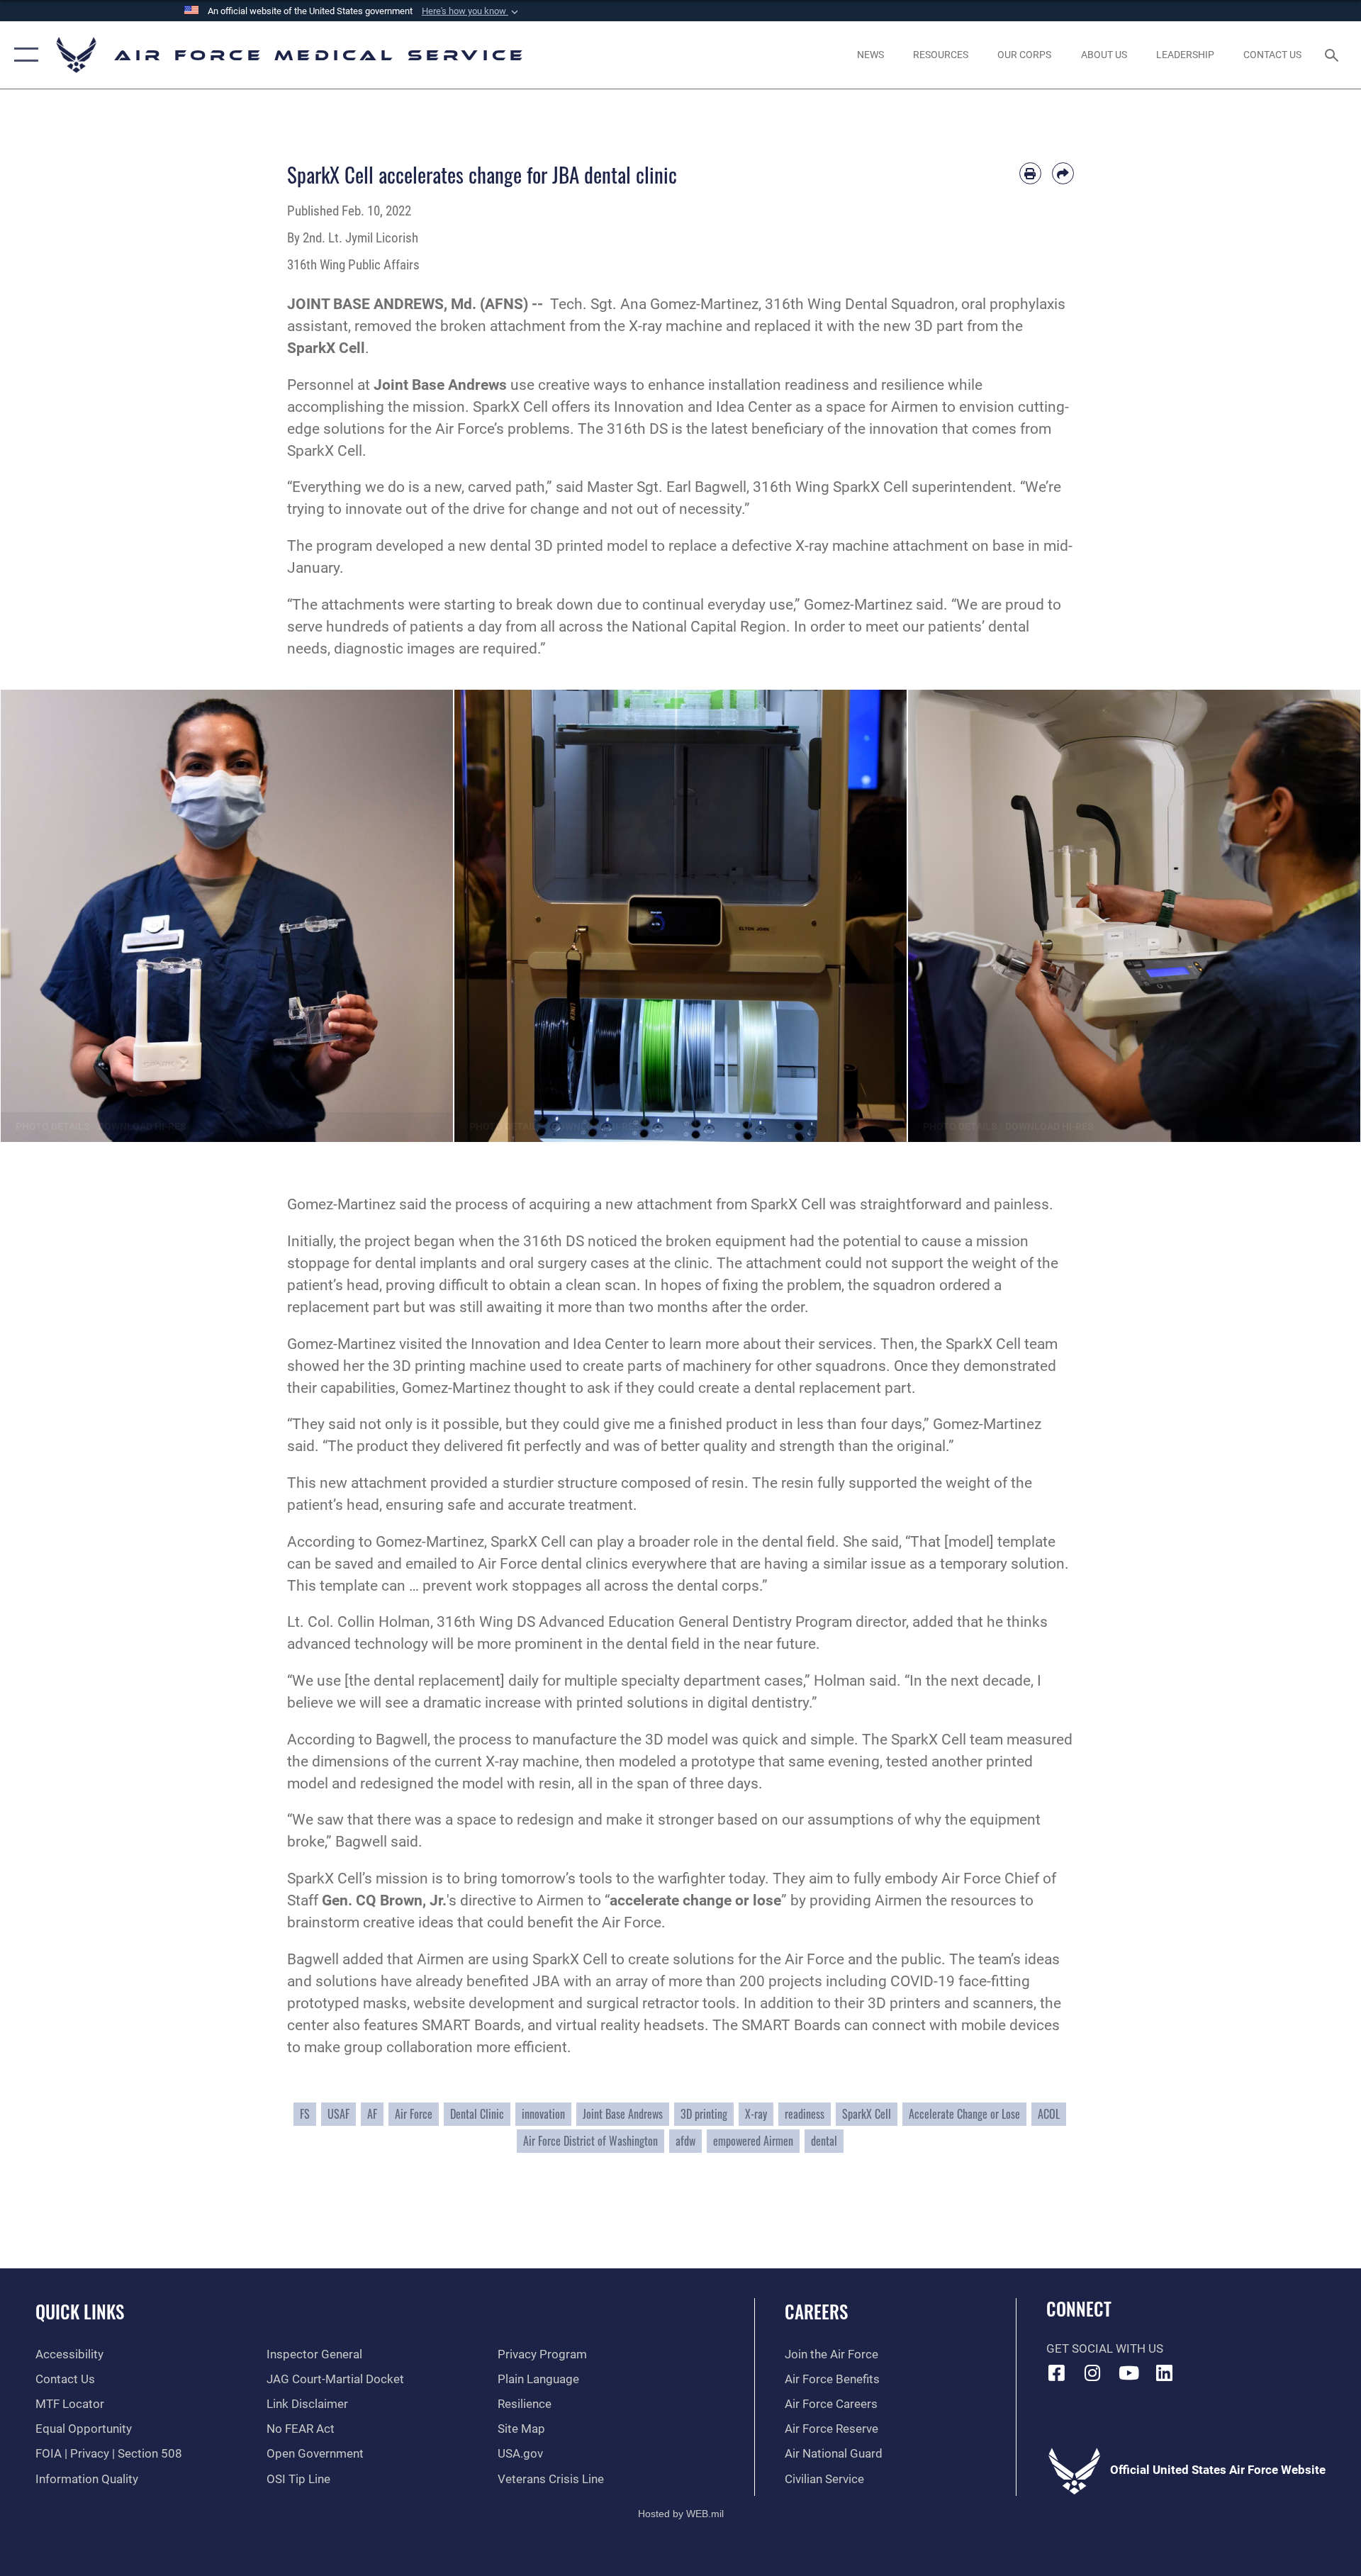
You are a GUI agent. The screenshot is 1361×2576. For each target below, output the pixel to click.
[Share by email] (1063, 173)
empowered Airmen (753, 2141)
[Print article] (1030, 173)
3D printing (704, 2114)
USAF (338, 2114)
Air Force (414, 2114)
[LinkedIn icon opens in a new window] (1165, 2373)
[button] (471, 11)
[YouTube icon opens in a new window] (1128, 2373)
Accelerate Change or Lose (964, 2114)
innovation (543, 2114)
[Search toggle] (1333, 55)
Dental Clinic (477, 2114)
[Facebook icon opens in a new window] (1057, 2373)
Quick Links (80, 2311)
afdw (685, 2141)
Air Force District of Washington (590, 2141)
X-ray (756, 2114)
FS (305, 2114)
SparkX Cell (867, 2114)
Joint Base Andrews (623, 2114)
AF (372, 2114)
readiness (805, 2114)
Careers (816, 2311)
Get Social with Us (1105, 2349)
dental (824, 2141)
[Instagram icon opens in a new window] (1092, 2373)
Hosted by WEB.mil (681, 2514)
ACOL (1049, 2114)
